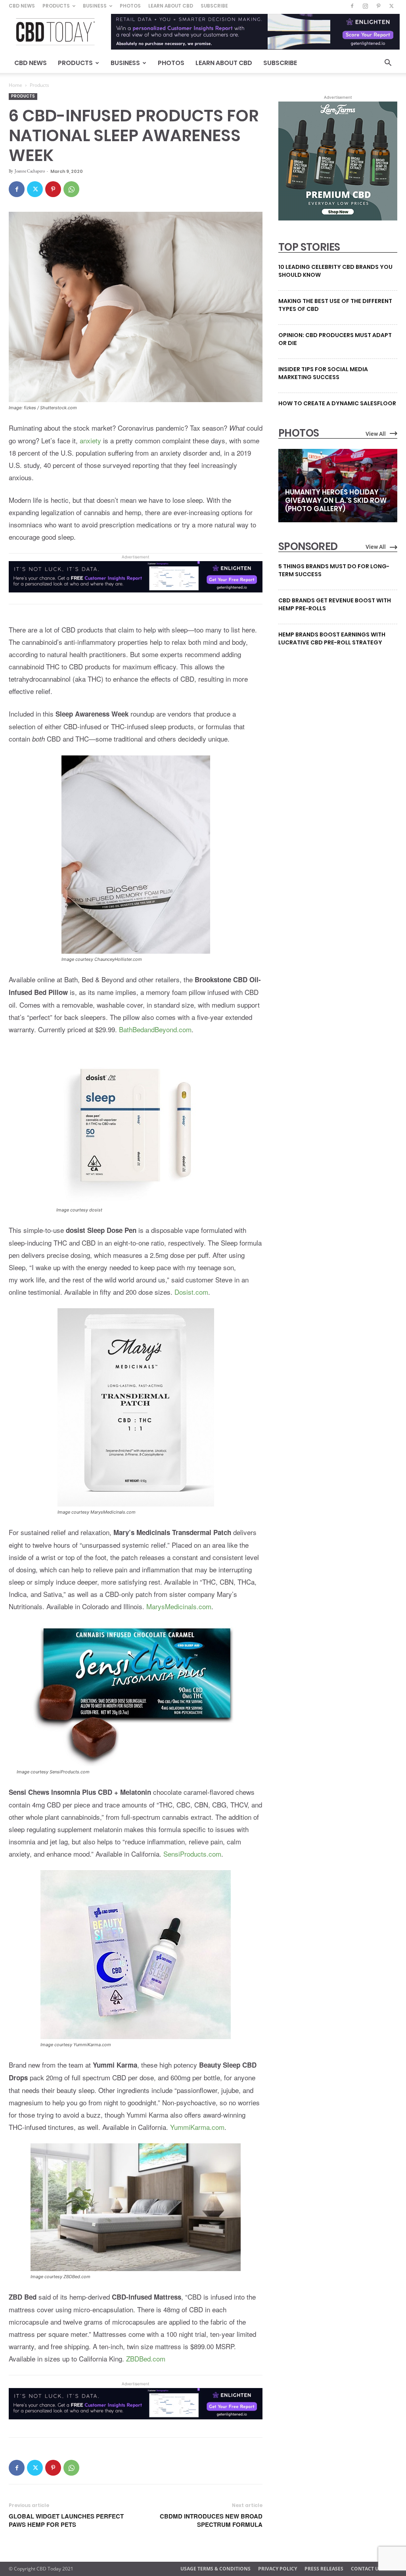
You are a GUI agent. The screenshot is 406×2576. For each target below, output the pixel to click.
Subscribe (214, 6)
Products (56, 6)
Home (15, 85)
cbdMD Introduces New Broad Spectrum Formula (211, 2520)
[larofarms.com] (338, 218)
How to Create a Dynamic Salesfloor (337, 403)
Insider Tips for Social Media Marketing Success (323, 373)
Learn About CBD (171, 6)
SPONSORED (308, 546)
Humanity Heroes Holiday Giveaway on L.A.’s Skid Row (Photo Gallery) (336, 500)
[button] (388, 64)
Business (95, 6)
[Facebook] (352, 6)
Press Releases (324, 2569)
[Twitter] (391, 6)
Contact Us (366, 2569)
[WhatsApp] (71, 189)
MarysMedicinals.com (179, 1606)
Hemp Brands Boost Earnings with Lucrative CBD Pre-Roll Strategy (332, 638)
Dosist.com (191, 1292)
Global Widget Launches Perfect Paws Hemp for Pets (66, 2520)
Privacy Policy (278, 2569)
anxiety (90, 440)
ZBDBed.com (146, 2358)
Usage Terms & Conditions (215, 2569)
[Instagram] (365, 6)
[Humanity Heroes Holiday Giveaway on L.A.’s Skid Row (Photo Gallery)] (338, 486)
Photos (130, 6)
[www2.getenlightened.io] (136, 598)
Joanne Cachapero (30, 171)
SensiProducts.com (192, 1854)
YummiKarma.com (197, 2127)
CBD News (22, 6)
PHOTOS (299, 433)
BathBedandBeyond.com (155, 1029)
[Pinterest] (378, 6)
